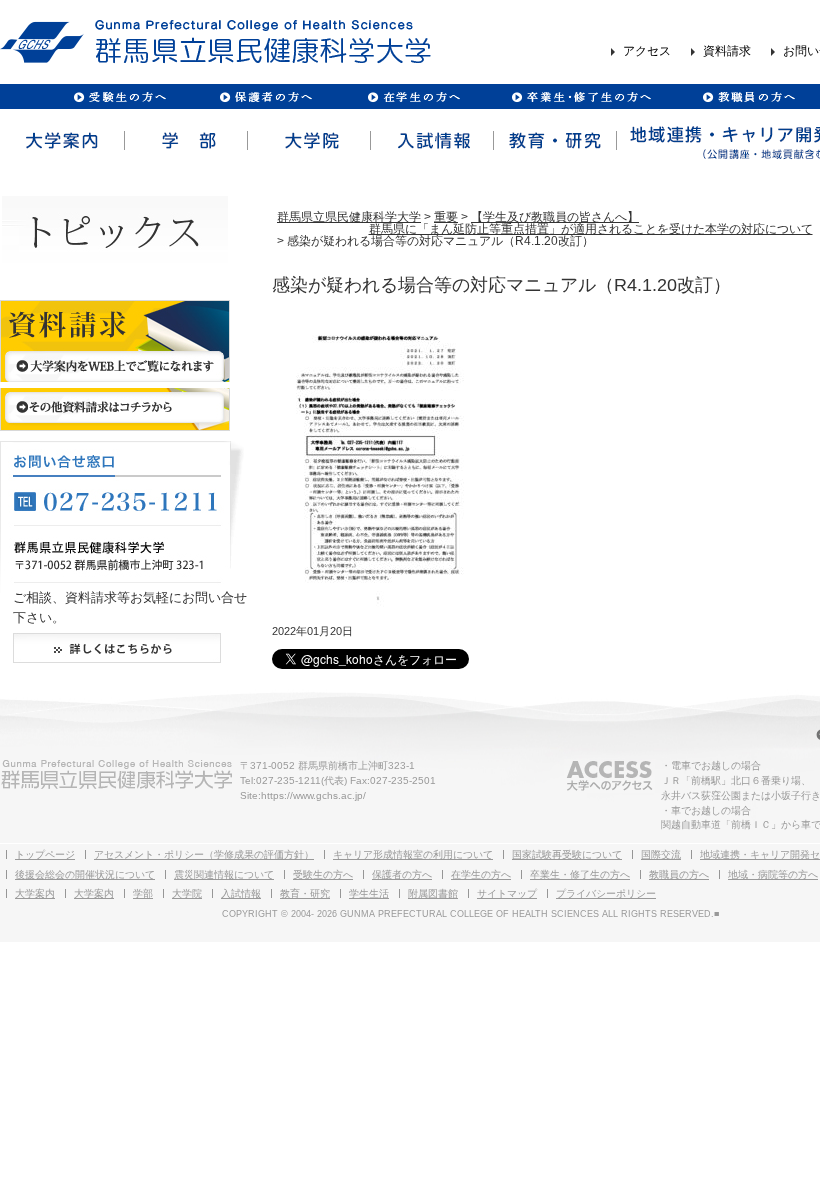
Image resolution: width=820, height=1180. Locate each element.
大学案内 (61, 141)
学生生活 (369, 893)
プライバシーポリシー (606, 893)
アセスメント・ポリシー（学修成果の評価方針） (204, 854)
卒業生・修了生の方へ (580, 874)
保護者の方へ (265, 96)
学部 (184, 141)
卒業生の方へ (583, 96)
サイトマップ (507, 893)
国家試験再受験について (567, 854)
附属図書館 (433, 893)
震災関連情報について (224, 874)
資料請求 (727, 52)
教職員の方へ (748, 96)
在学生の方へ (481, 874)
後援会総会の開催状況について (85, 874)
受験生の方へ (120, 96)
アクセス (647, 52)
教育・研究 (553, 141)
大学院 (307, 141)
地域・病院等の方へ (773, 874)
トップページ (45, 854)
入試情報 (430, 141)
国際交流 (661, 854)
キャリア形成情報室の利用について (413, 854)
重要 (446, 217)
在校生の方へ (414, 96)
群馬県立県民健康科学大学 (349, 217)
